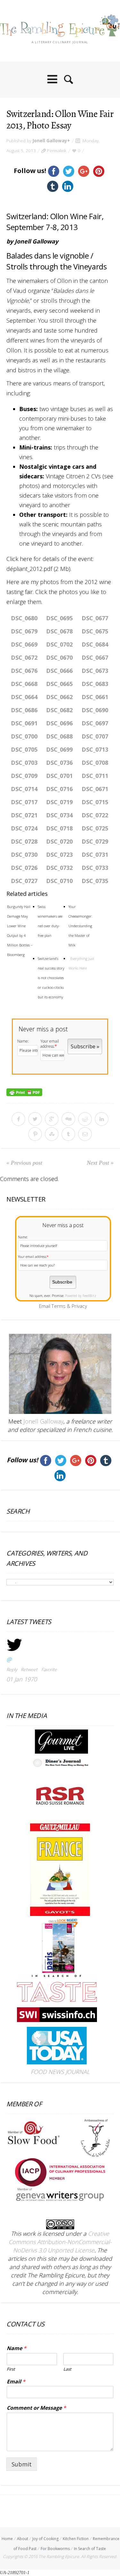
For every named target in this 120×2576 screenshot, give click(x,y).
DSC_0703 (24, 763)
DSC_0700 (24, 736)
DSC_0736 (59, 763)
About (23, 2539)
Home (7, 2539)
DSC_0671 (95, 789)
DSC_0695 (59, 618)
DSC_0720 (59, 841)
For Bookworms (55, 2549)
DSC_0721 (24, 815)
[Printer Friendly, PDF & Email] (24, 1092)
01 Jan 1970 (22, 1679)
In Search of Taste (90, 2549)
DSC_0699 (59, 749)
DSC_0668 (24, 684)
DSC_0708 (95, 763)
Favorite (49, 1669)
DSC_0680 (24, 618)
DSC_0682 (59, 710)
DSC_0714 (24, 789)
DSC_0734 (59, 815)
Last (67, 2369)
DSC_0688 (59, 736)
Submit (22, 2464)
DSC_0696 (59, 723)
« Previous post (24, 1163)
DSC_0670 (59, 657)
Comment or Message (36, 2408)
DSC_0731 (95, 855)
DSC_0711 (95, 776)
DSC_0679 (24, 631)
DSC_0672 (24, 657)
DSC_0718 (59, 828)
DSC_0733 (95, 868)
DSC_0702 (59, 644)
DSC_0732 (59, 868)
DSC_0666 (59, 671)
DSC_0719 (59, 802)
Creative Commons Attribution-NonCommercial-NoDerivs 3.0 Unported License (60, 2242)
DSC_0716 (59, 789)
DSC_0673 (95, 671)
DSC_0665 (59, 684)
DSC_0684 (95, 644)
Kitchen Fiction (76, 2539)
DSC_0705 (24, 749)
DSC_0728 (24, 841)
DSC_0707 (95, 736)
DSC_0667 (95, 657)
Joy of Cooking (45, 2539)
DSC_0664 (24, 697)
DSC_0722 (95, 815)
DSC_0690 (95, 710)
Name (16, 2348)
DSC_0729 (95, 841)
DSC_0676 (24, 671)
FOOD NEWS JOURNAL (60, 2072)
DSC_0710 (59, 881)
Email (16, 2382)
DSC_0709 (24, 776)
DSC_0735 (95, 881)
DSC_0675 (95, 631)
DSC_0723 (59, 855)
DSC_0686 (24, 710)
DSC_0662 (59, 697)
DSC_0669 (24, 644)
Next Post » (100, 1163)
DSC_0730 (24, 855)
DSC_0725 (95, 828)
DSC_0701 (59, 776)
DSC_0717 (24, 802)
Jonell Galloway (50, 141)
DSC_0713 (95, 749)
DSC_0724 (24, 828)
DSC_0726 (24, 868)
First (11, 2369)
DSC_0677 (95, 618)
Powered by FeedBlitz (81, 1296)
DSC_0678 (59, 631)
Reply (12, 1669)
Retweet (29, 1669)
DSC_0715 (95, 802)
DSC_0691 (24, 723)
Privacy (79, 1306)
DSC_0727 (24, 881)
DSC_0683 (95, 684)
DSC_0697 (95, 723)
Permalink (57, 151)
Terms (59, 1306)
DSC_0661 (95, 697)
